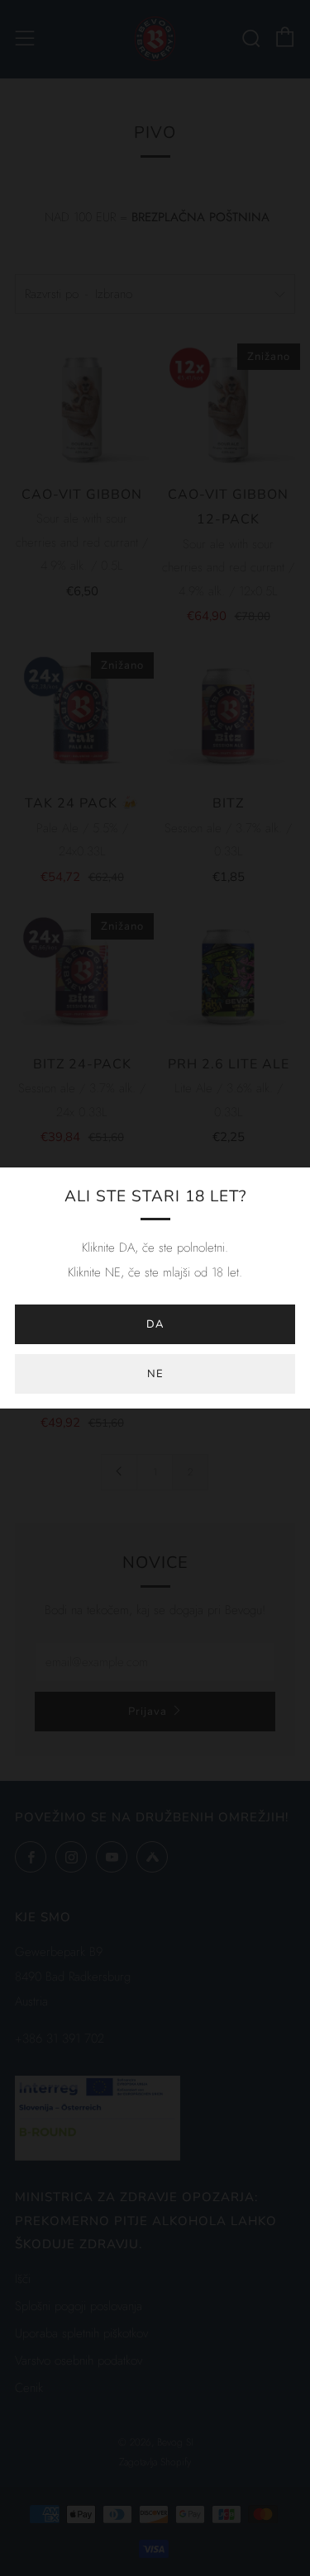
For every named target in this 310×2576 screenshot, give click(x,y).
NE (155, 1374)
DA (155, 1324)
